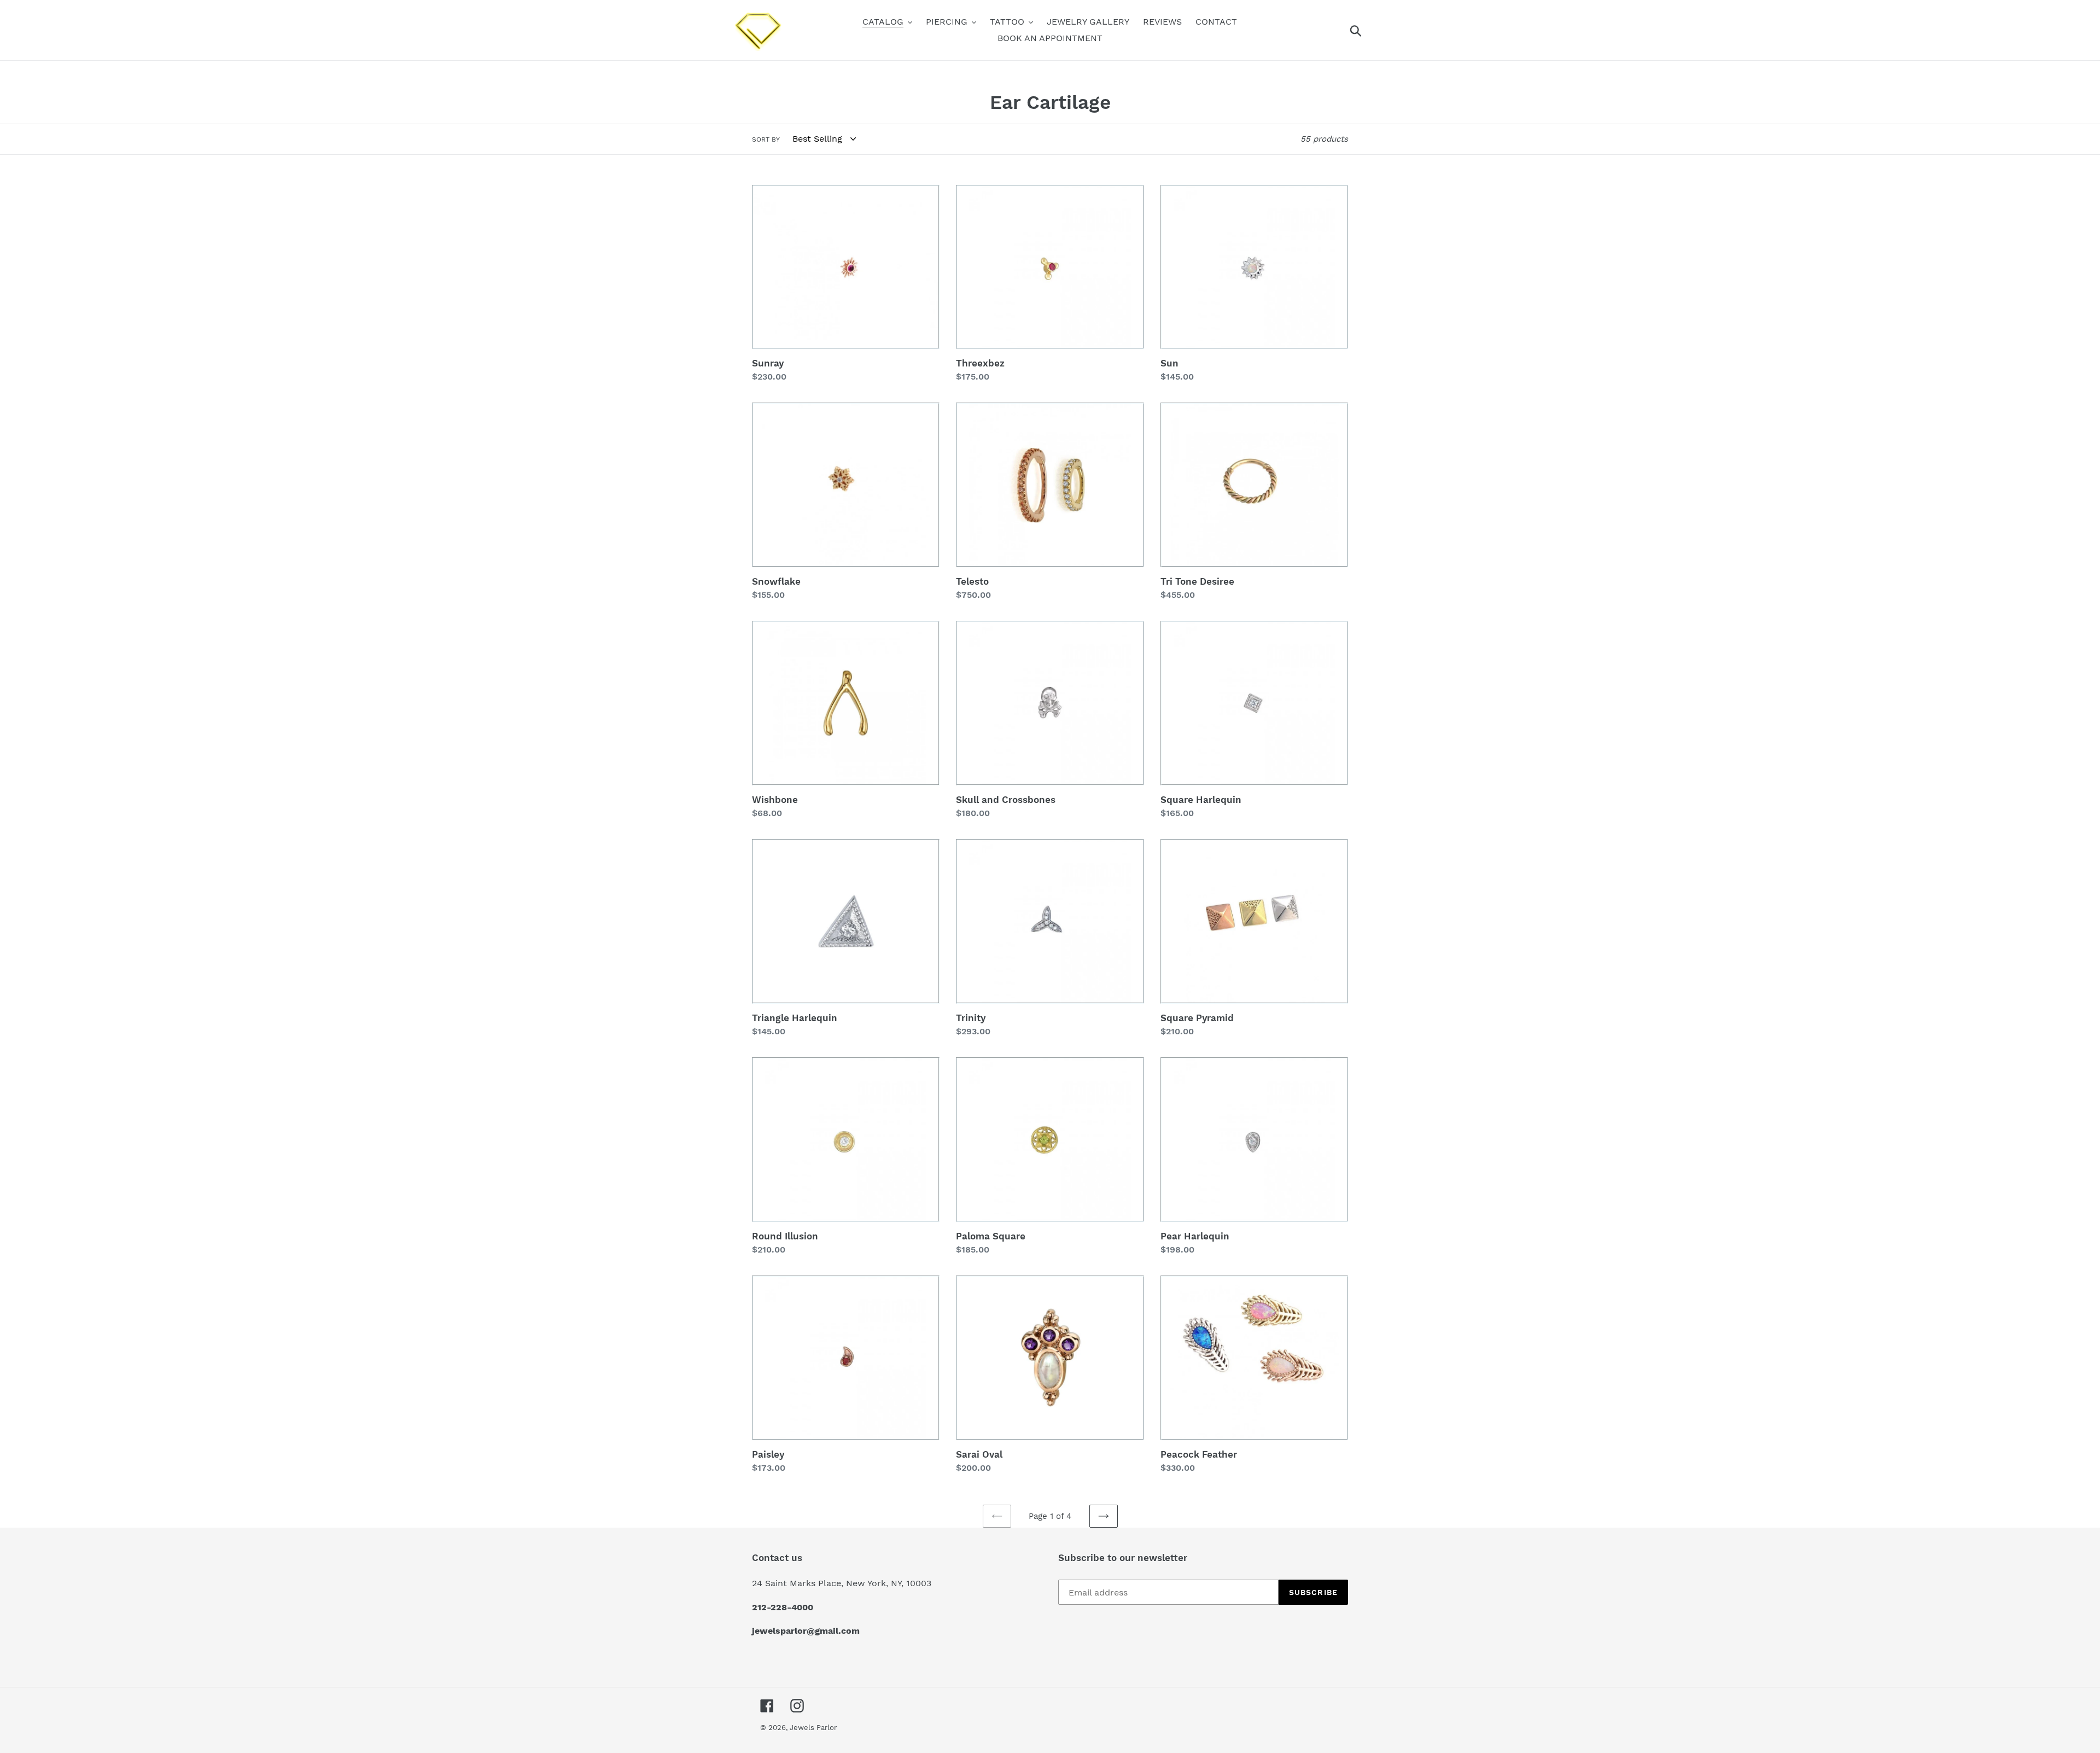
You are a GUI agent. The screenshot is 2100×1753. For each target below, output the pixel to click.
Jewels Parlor (813, 1728)
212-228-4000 (783, 1607)
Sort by (766, 139)
